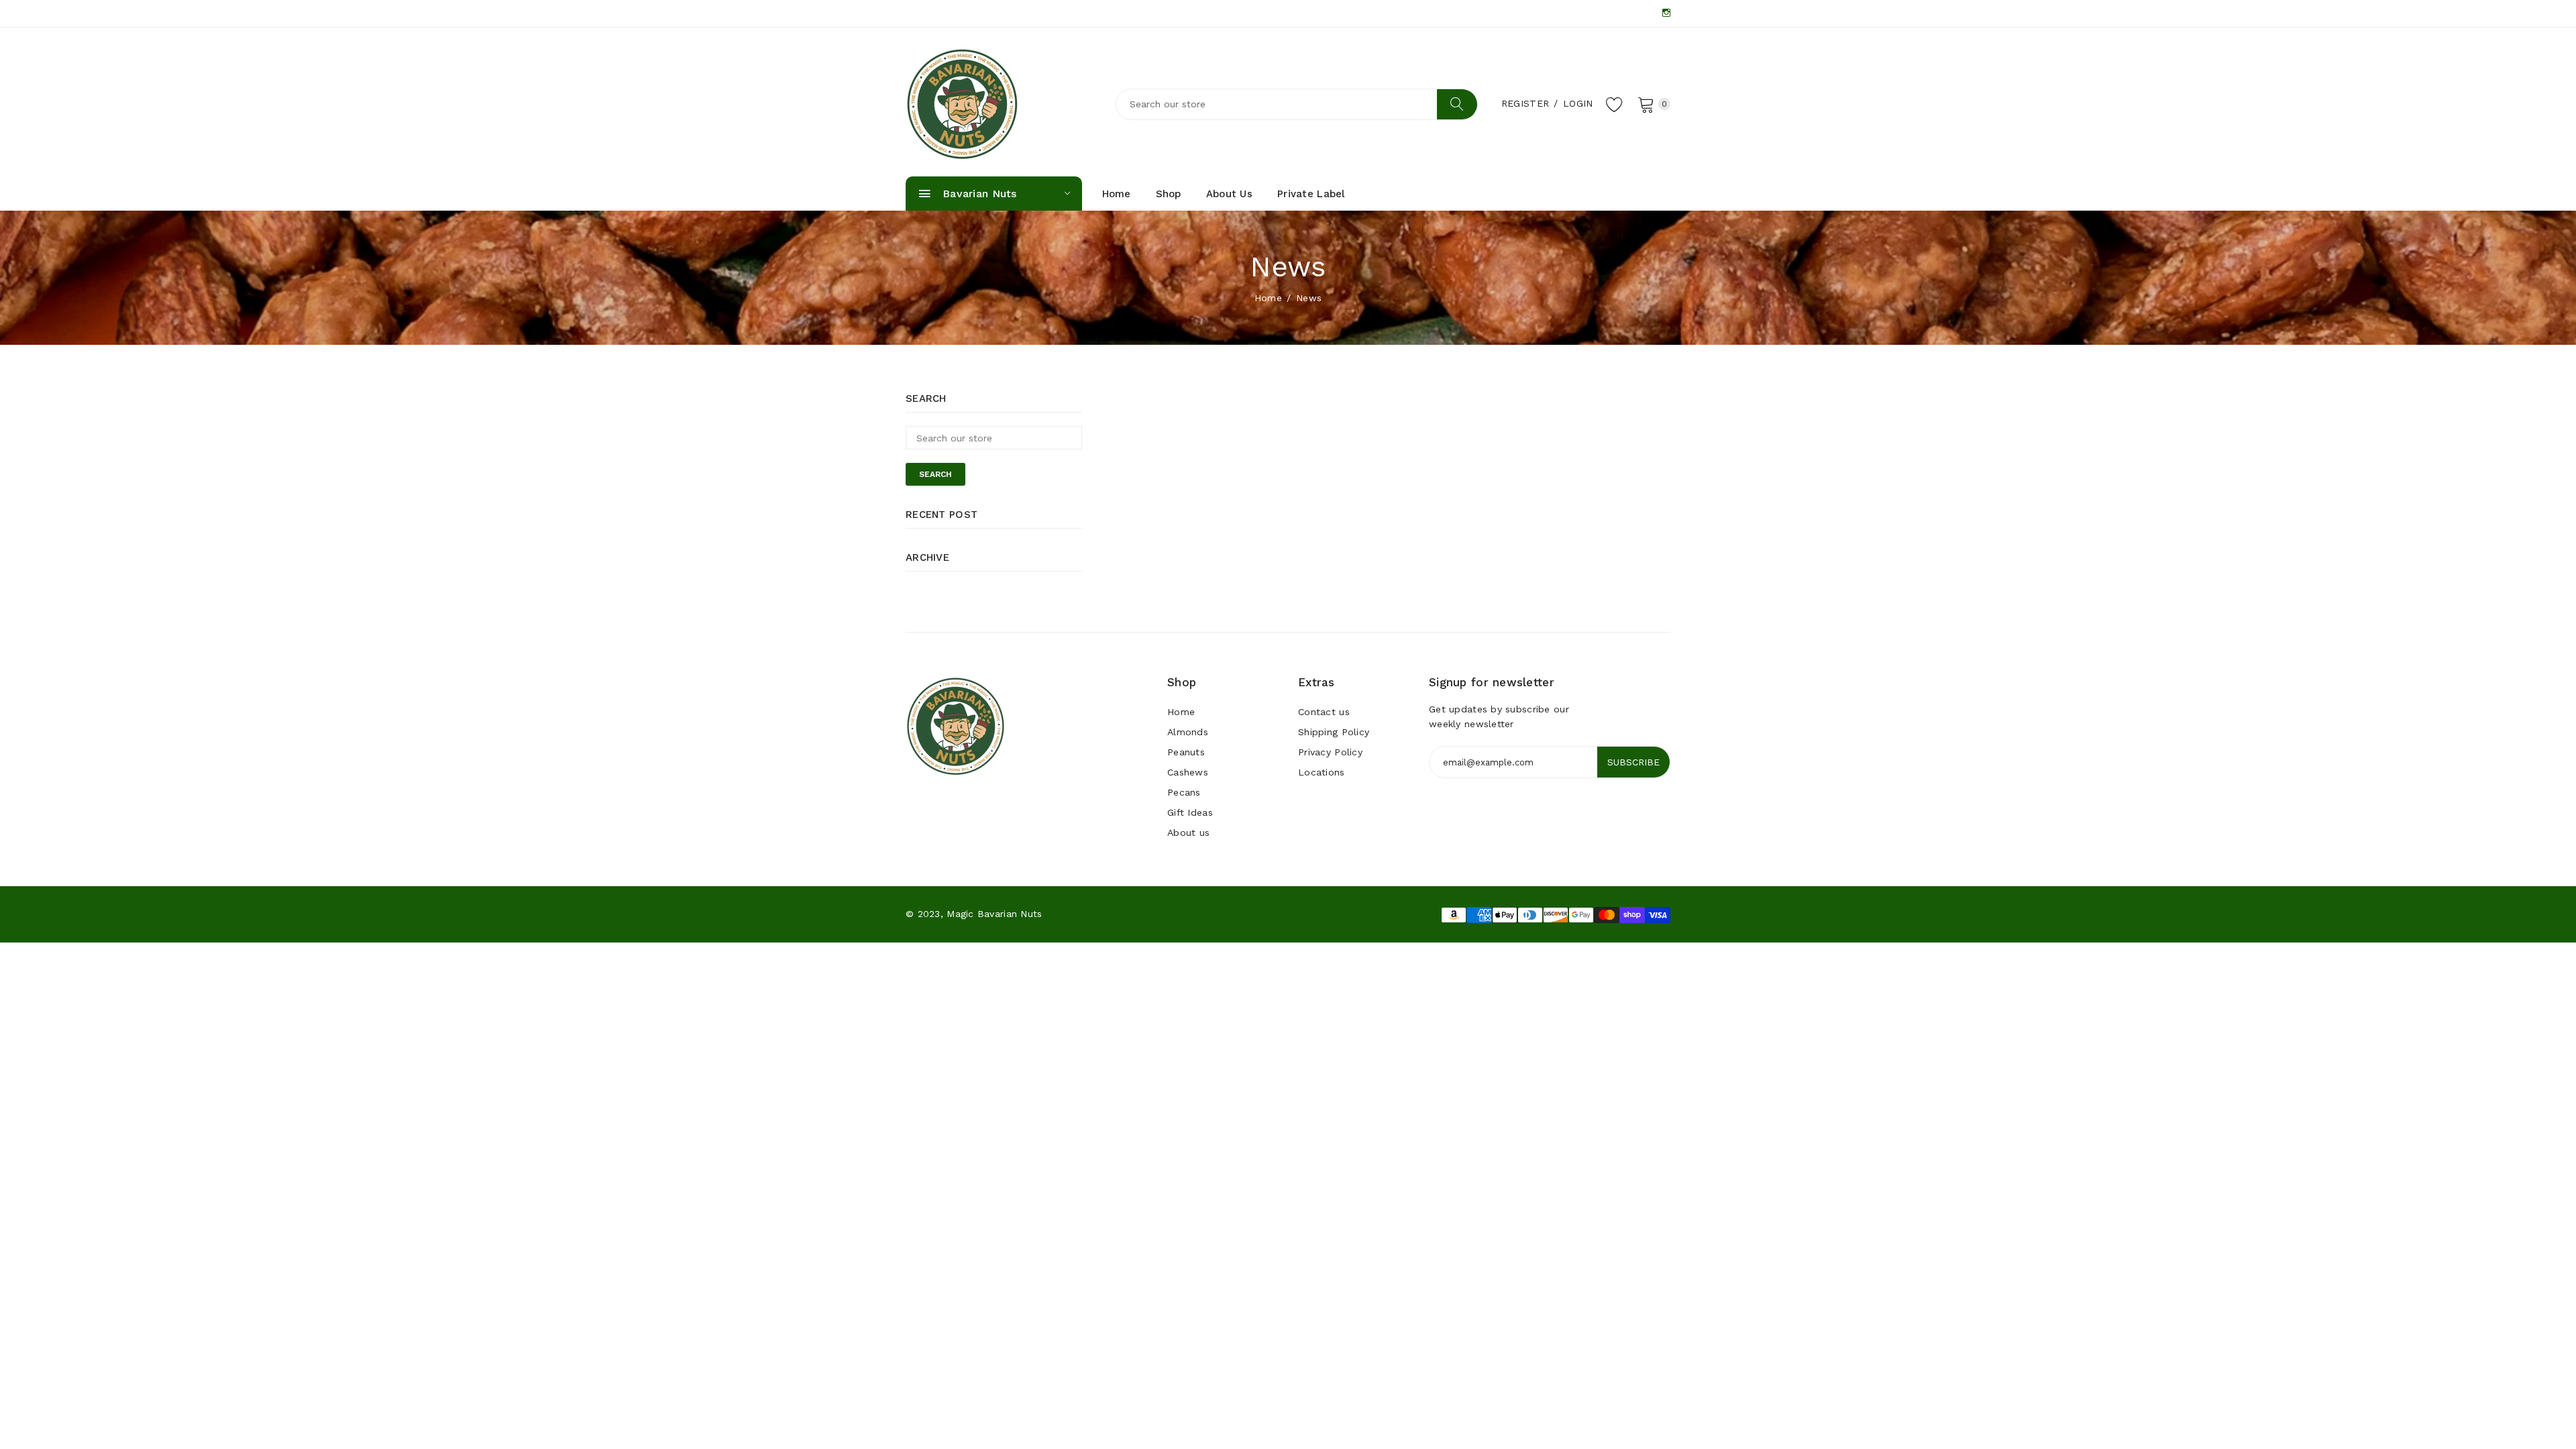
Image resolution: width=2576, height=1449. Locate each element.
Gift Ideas (1190, 812)
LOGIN (1578, 103)
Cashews (1188, 772)
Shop (1169, 194)
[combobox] (1297, 104)
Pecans (1184, 792)
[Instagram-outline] (1666, 13)
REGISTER (1525, 103)
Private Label (1311, 194)
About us (1229, 194)
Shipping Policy (1334, 732)
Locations (1322, 772)
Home (1117, 194)
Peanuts (1186, 752)
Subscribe (1633, 762)
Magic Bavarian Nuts (994, 914)
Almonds (1188, 732)
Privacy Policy (1330, 752)
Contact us (1324, 712)
